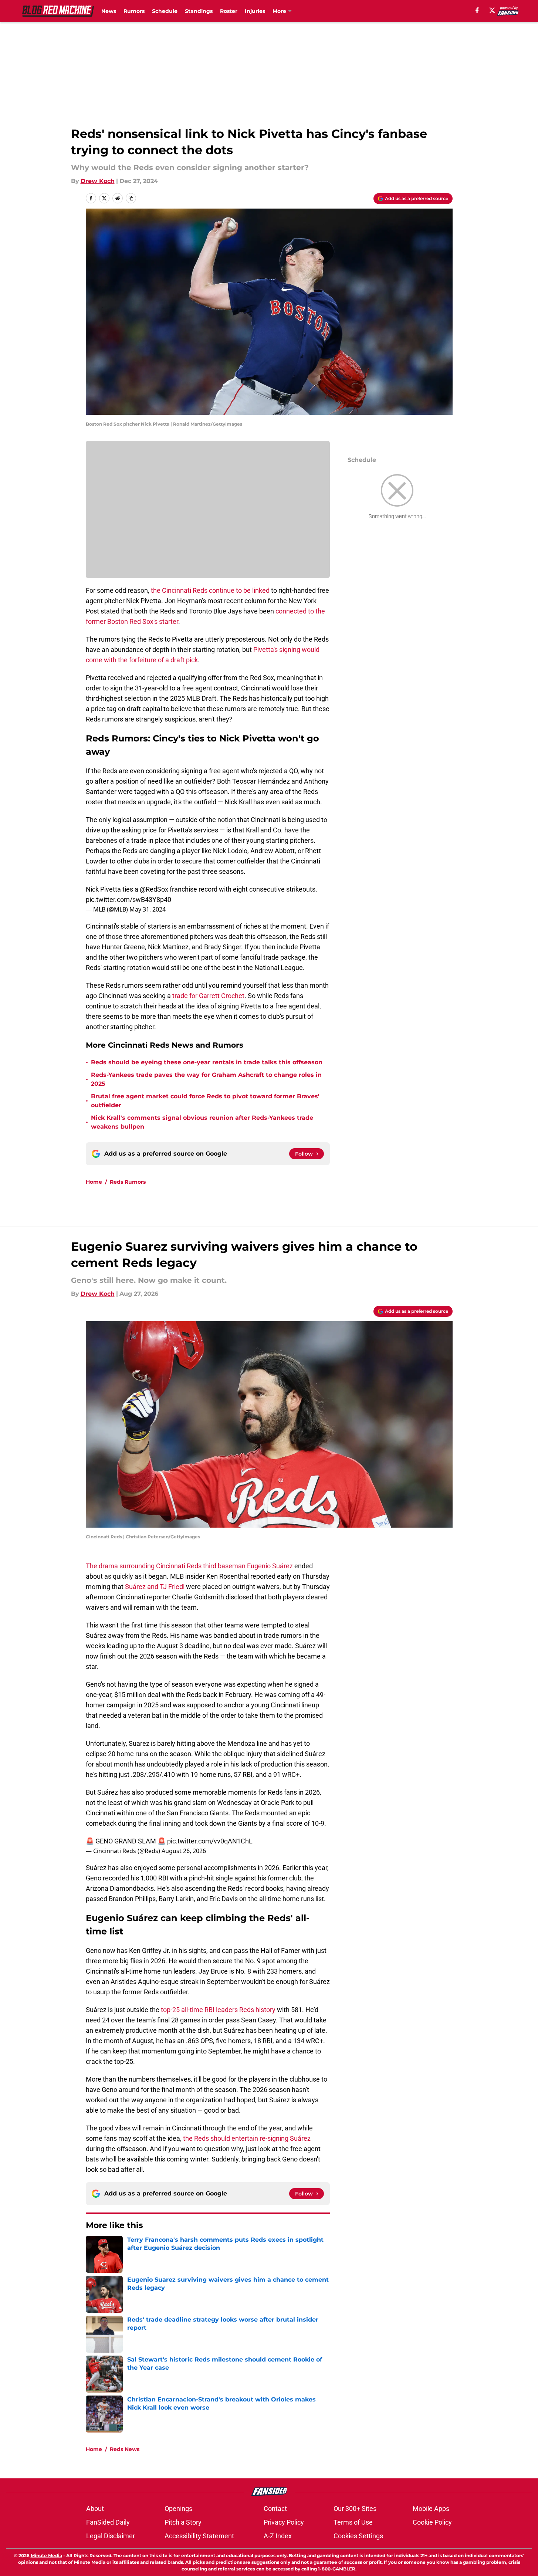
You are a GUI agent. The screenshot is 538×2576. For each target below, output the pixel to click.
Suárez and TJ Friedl (155, 1587)
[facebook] (477, 10)
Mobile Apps (431, 2509)
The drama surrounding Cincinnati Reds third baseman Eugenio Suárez (189, 1566)
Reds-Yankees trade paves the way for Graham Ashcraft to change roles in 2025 (206, 1079)
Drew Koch (98, 181)
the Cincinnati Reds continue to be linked (210, 590)
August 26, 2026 (184, 1851)
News (109, 11)
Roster (229, 11)
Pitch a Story (183, 2522)
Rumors (134, 11)
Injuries (255, 11)
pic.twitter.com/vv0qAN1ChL (210, 1841)
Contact (275, 2509)
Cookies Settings (358, 2536)
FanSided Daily (108, 2522)
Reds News (125, 2449)
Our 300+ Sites (355, 2509)
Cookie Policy (432, 2522)
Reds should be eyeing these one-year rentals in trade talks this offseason (207, 1062)
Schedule (165, 11)
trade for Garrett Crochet (208, 996)
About (95, 2509)
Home (94, 1182)
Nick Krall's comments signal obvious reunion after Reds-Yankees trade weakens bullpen (202, 1122)
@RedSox (154, 889)
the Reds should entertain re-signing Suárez (247, 2138)
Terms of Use (353, 2522)
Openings (178, 2509)
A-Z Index (278, 2536)
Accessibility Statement (199, 2536)
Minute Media (46, 2555)
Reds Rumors (128, 1182)
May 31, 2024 (148, 909)
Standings (199, 11)
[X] (492, 10)
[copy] (131, 198)
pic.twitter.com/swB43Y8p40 (128, 900)
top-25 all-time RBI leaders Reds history (218, 2010)
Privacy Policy (284, 2522)
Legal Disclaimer (111, 2536)
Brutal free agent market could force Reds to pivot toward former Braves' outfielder (205, 1101)
